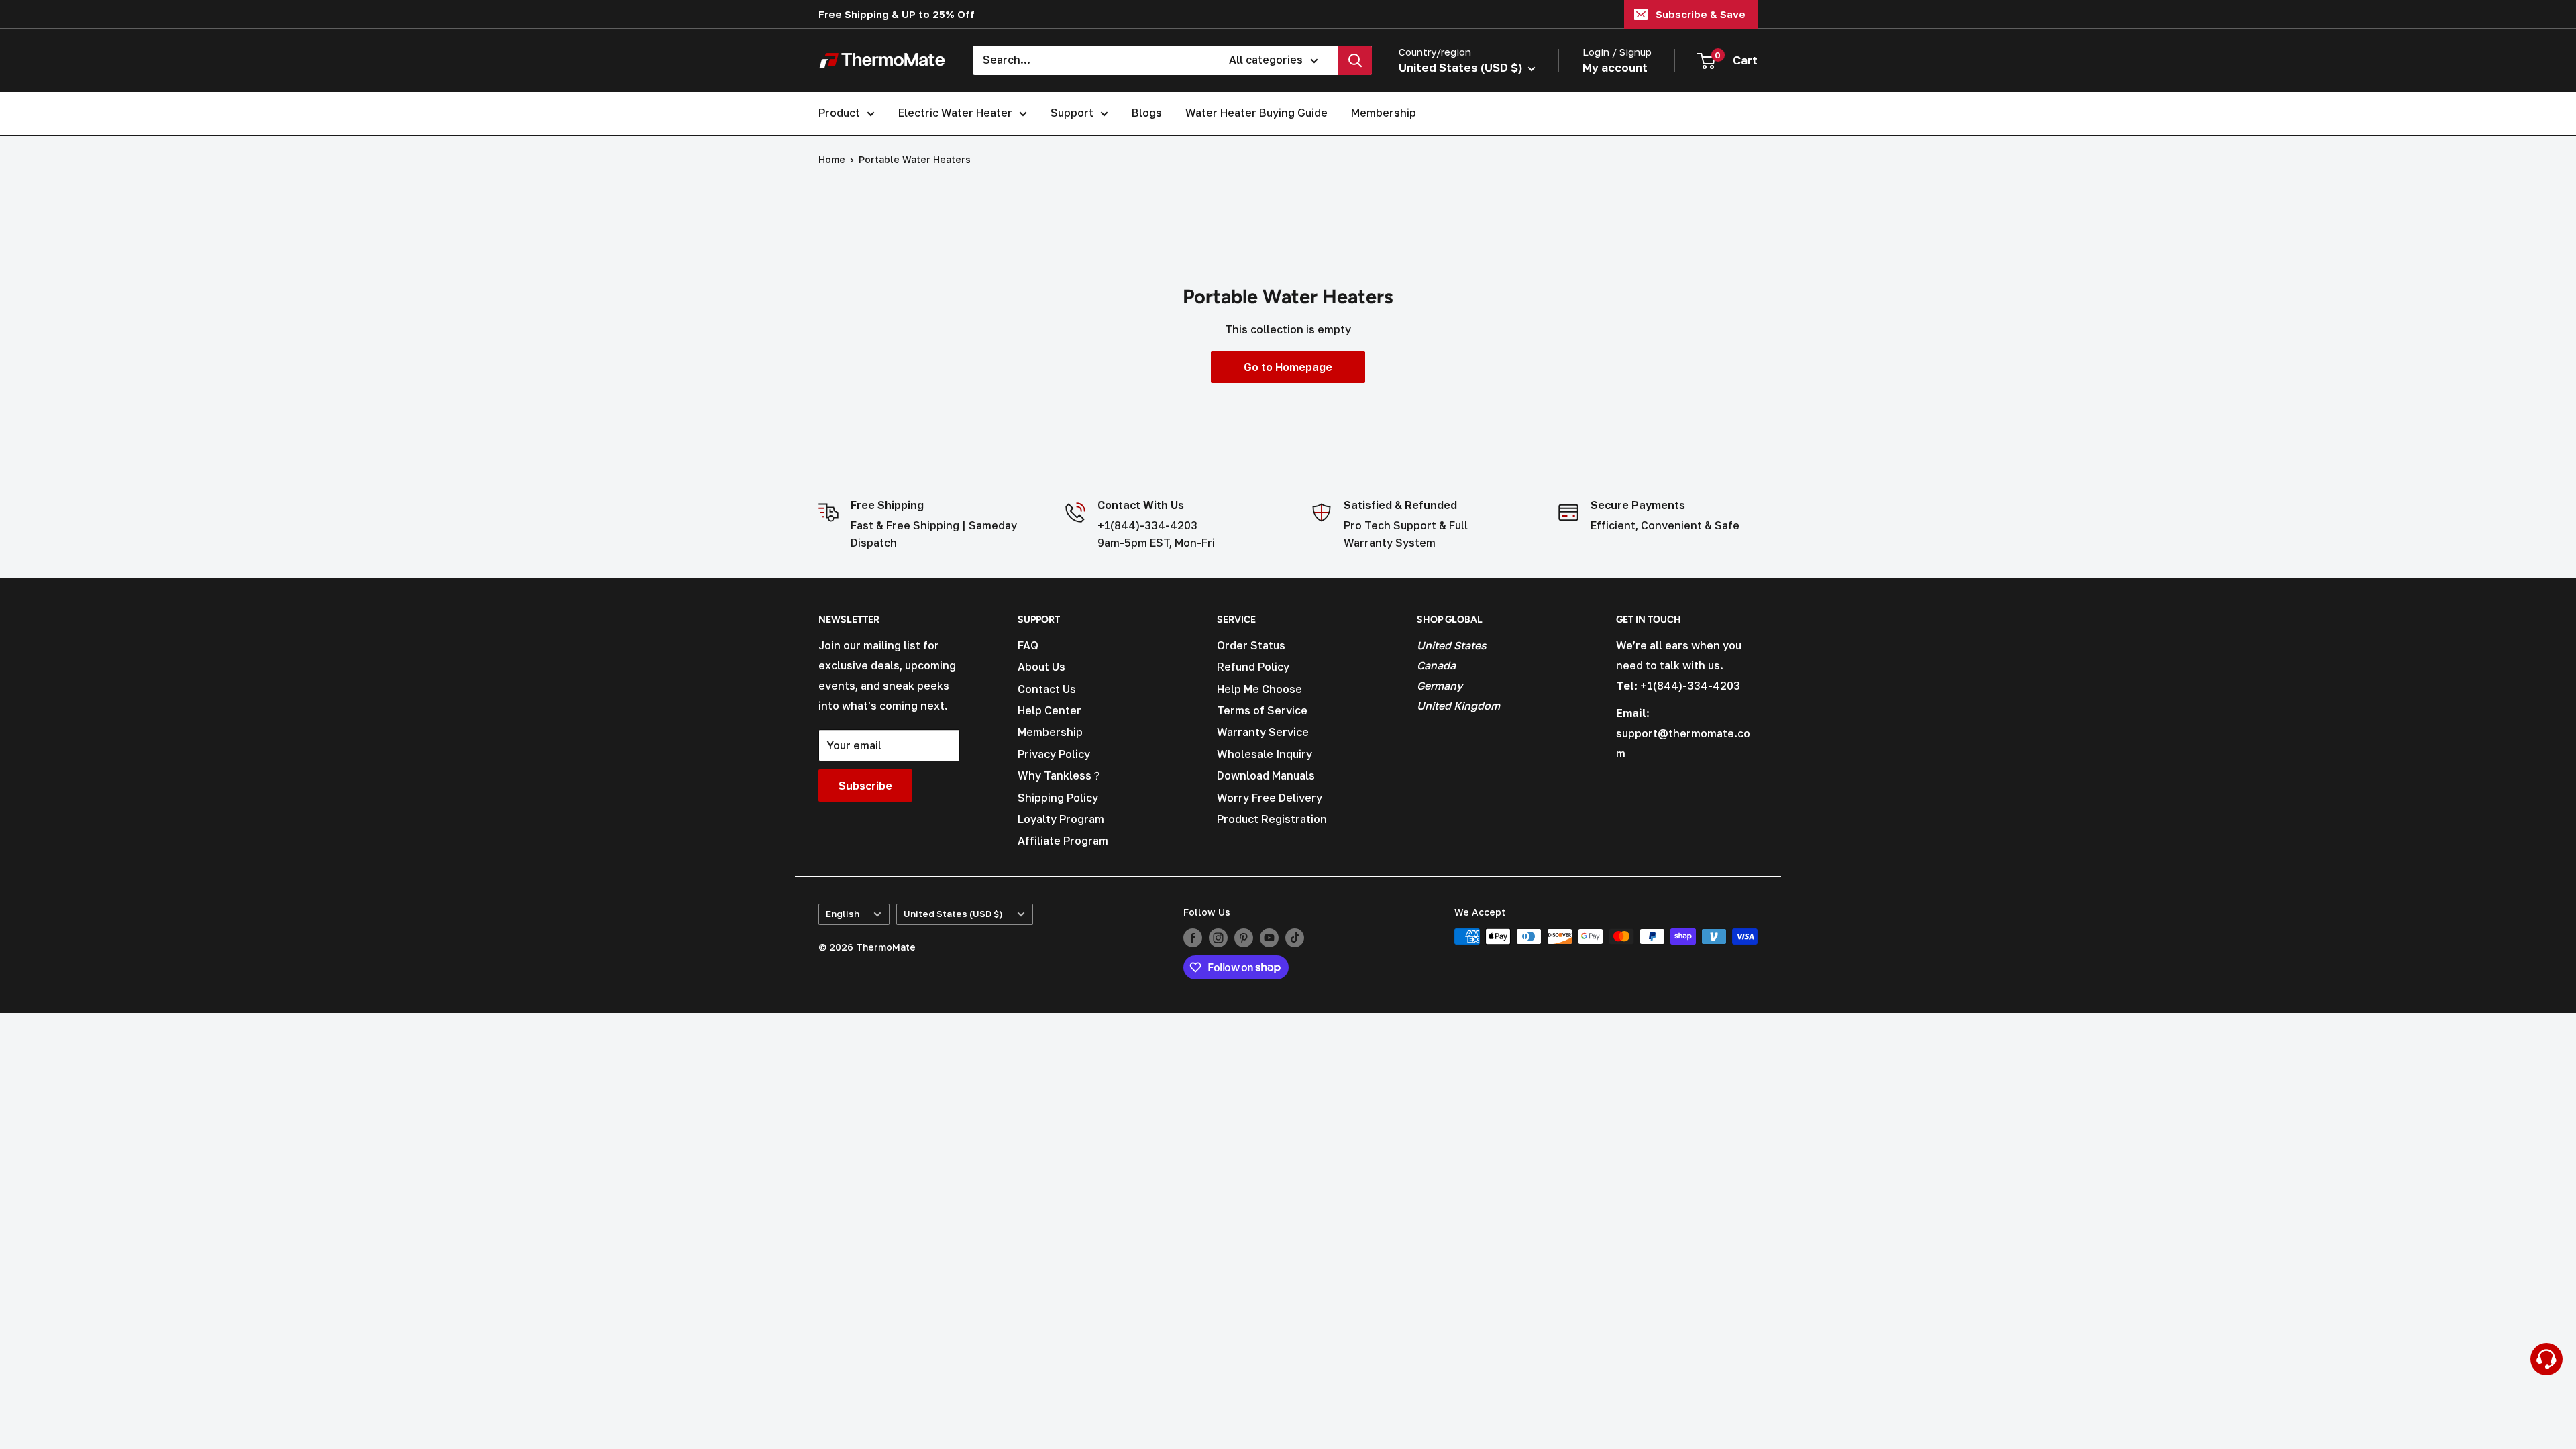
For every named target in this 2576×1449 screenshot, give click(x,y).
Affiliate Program (1063, 841)
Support (1072, 113)
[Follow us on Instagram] (1218, 938)
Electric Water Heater (955, 113)
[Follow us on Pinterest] (1244, 938)
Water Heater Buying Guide (1256, 113)
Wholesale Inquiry (1265, 754)
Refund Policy (1253, 667)
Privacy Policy (1054, 754)
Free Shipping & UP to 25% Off (897, 14)
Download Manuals (1266, 775)
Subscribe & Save (1701, 14)
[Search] (1355, 60)
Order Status (1251, 645)
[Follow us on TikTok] (1295, 938)
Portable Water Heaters (915, 159)
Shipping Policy (1058, 798)
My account (1615, 67)
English (843, 914)
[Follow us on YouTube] (1269, 938)
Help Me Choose (1259, 689)
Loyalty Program (1061, 819)
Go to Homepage (1288, 367)
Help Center (1050, 710)
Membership (1384, 113)
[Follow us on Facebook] (1193, 938)
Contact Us (1047, 689)
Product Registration (1272, 819)
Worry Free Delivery (1270, 798)
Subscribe (865, 786)
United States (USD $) (953, 914)
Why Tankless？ (1060, 775)
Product (839, 113)
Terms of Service (1262, 710)
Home (832, 159)
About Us (1041, 667)
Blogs (1147, 113)
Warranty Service (1263, 732)
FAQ (1028, 645)
